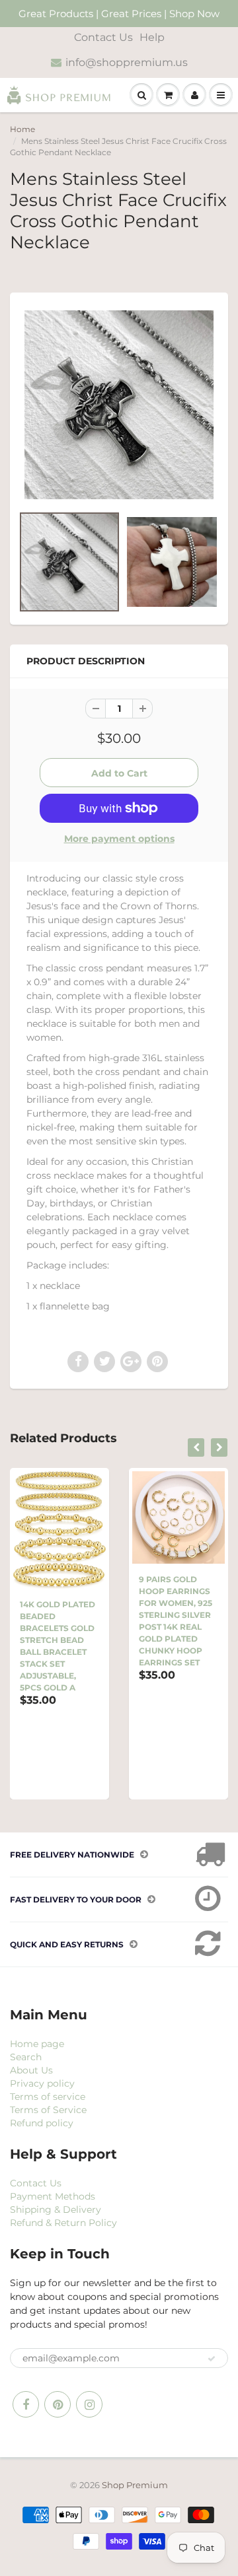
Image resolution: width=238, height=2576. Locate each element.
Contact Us (103, 37)
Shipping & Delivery (56, 2210)
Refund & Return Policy (63, 2223)
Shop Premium (135, 2485)
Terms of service (48, 2097)
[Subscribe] (212, 2359)
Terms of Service (48, 2110)
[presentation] (196, 1447)
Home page (37, 2044)
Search (26, 2057)
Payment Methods (53, 2196)
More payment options (119, 839)
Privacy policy (42, 2083)
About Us (31, 2070)
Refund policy (42, 2123)
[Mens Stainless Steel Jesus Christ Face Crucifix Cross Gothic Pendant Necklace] (119, 405)
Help (152, 37)
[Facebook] (26, 2404)
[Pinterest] (58, 2404)
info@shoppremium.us (127, 62)
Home (22, 129)
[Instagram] (89, 2404)
